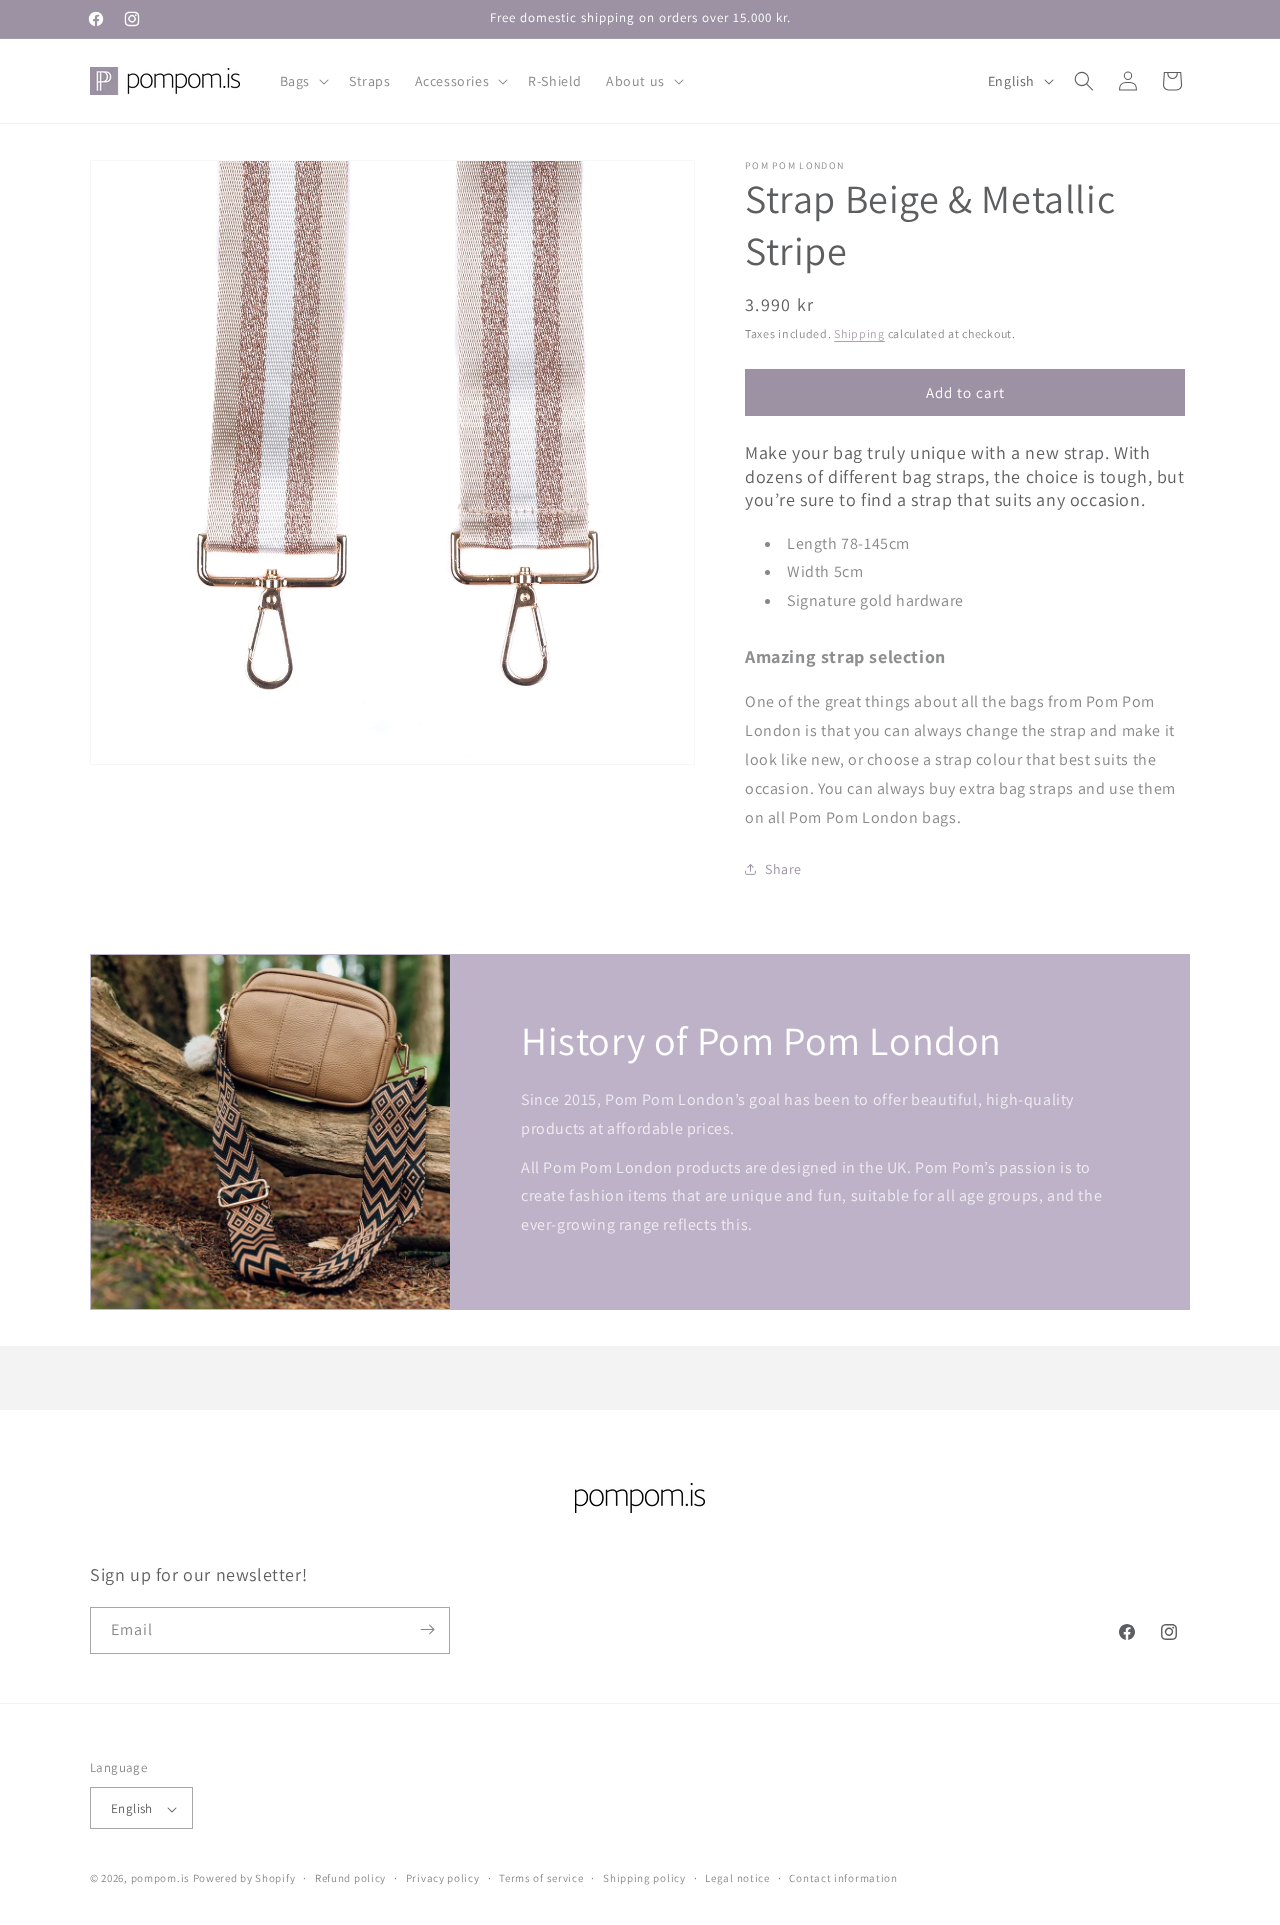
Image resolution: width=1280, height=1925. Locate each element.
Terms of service (541, 1878)
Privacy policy (443, 1878)
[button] (302, 81)
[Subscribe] (427, 1629)
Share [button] (783, 869)
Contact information (843, 1878)
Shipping (859, 333)
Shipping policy (644, 1878)
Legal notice (737, 1878)
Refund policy (350, 1878)
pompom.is (160, 1879)
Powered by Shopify (244, 1879)
